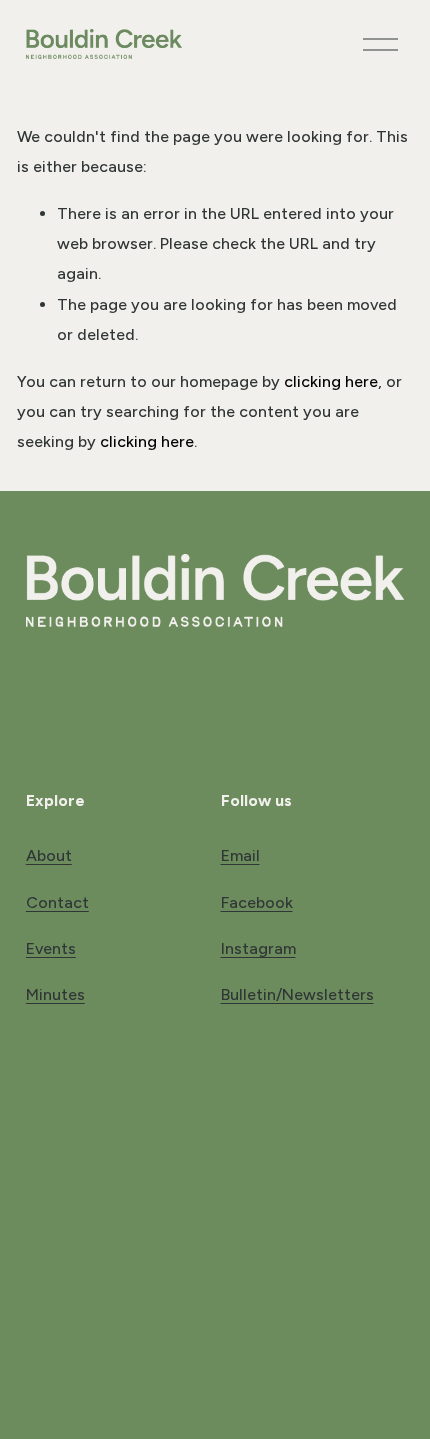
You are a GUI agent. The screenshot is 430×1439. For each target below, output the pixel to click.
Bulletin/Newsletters (297, 994)
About (49, 855)
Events (51, 948)
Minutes (55, 994)
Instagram (258, 948)
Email (240, 855)
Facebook (257, 902)
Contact (57, 902)
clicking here (331, 381)
